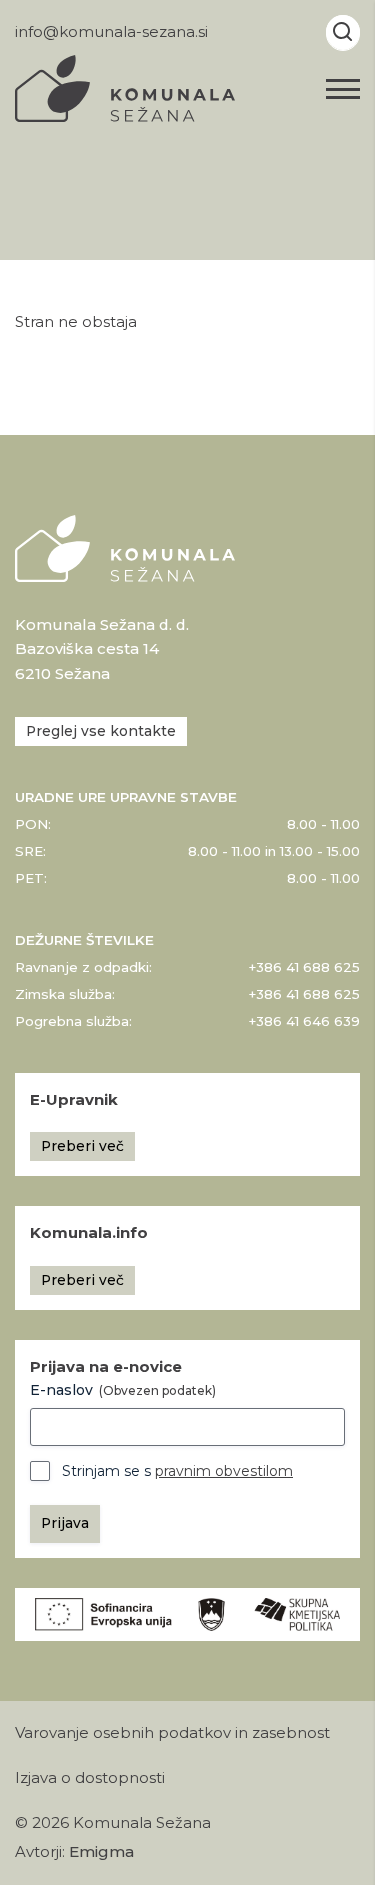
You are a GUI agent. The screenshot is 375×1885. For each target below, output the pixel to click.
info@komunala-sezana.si (111, 32)
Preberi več (82, 1146)
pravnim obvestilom (224, 1471)
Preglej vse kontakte (101, 731)
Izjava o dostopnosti (90, 1778)
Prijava (65, 1523)
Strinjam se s (177, 1471)
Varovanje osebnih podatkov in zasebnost (172, 1733)
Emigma (101, 1852)
